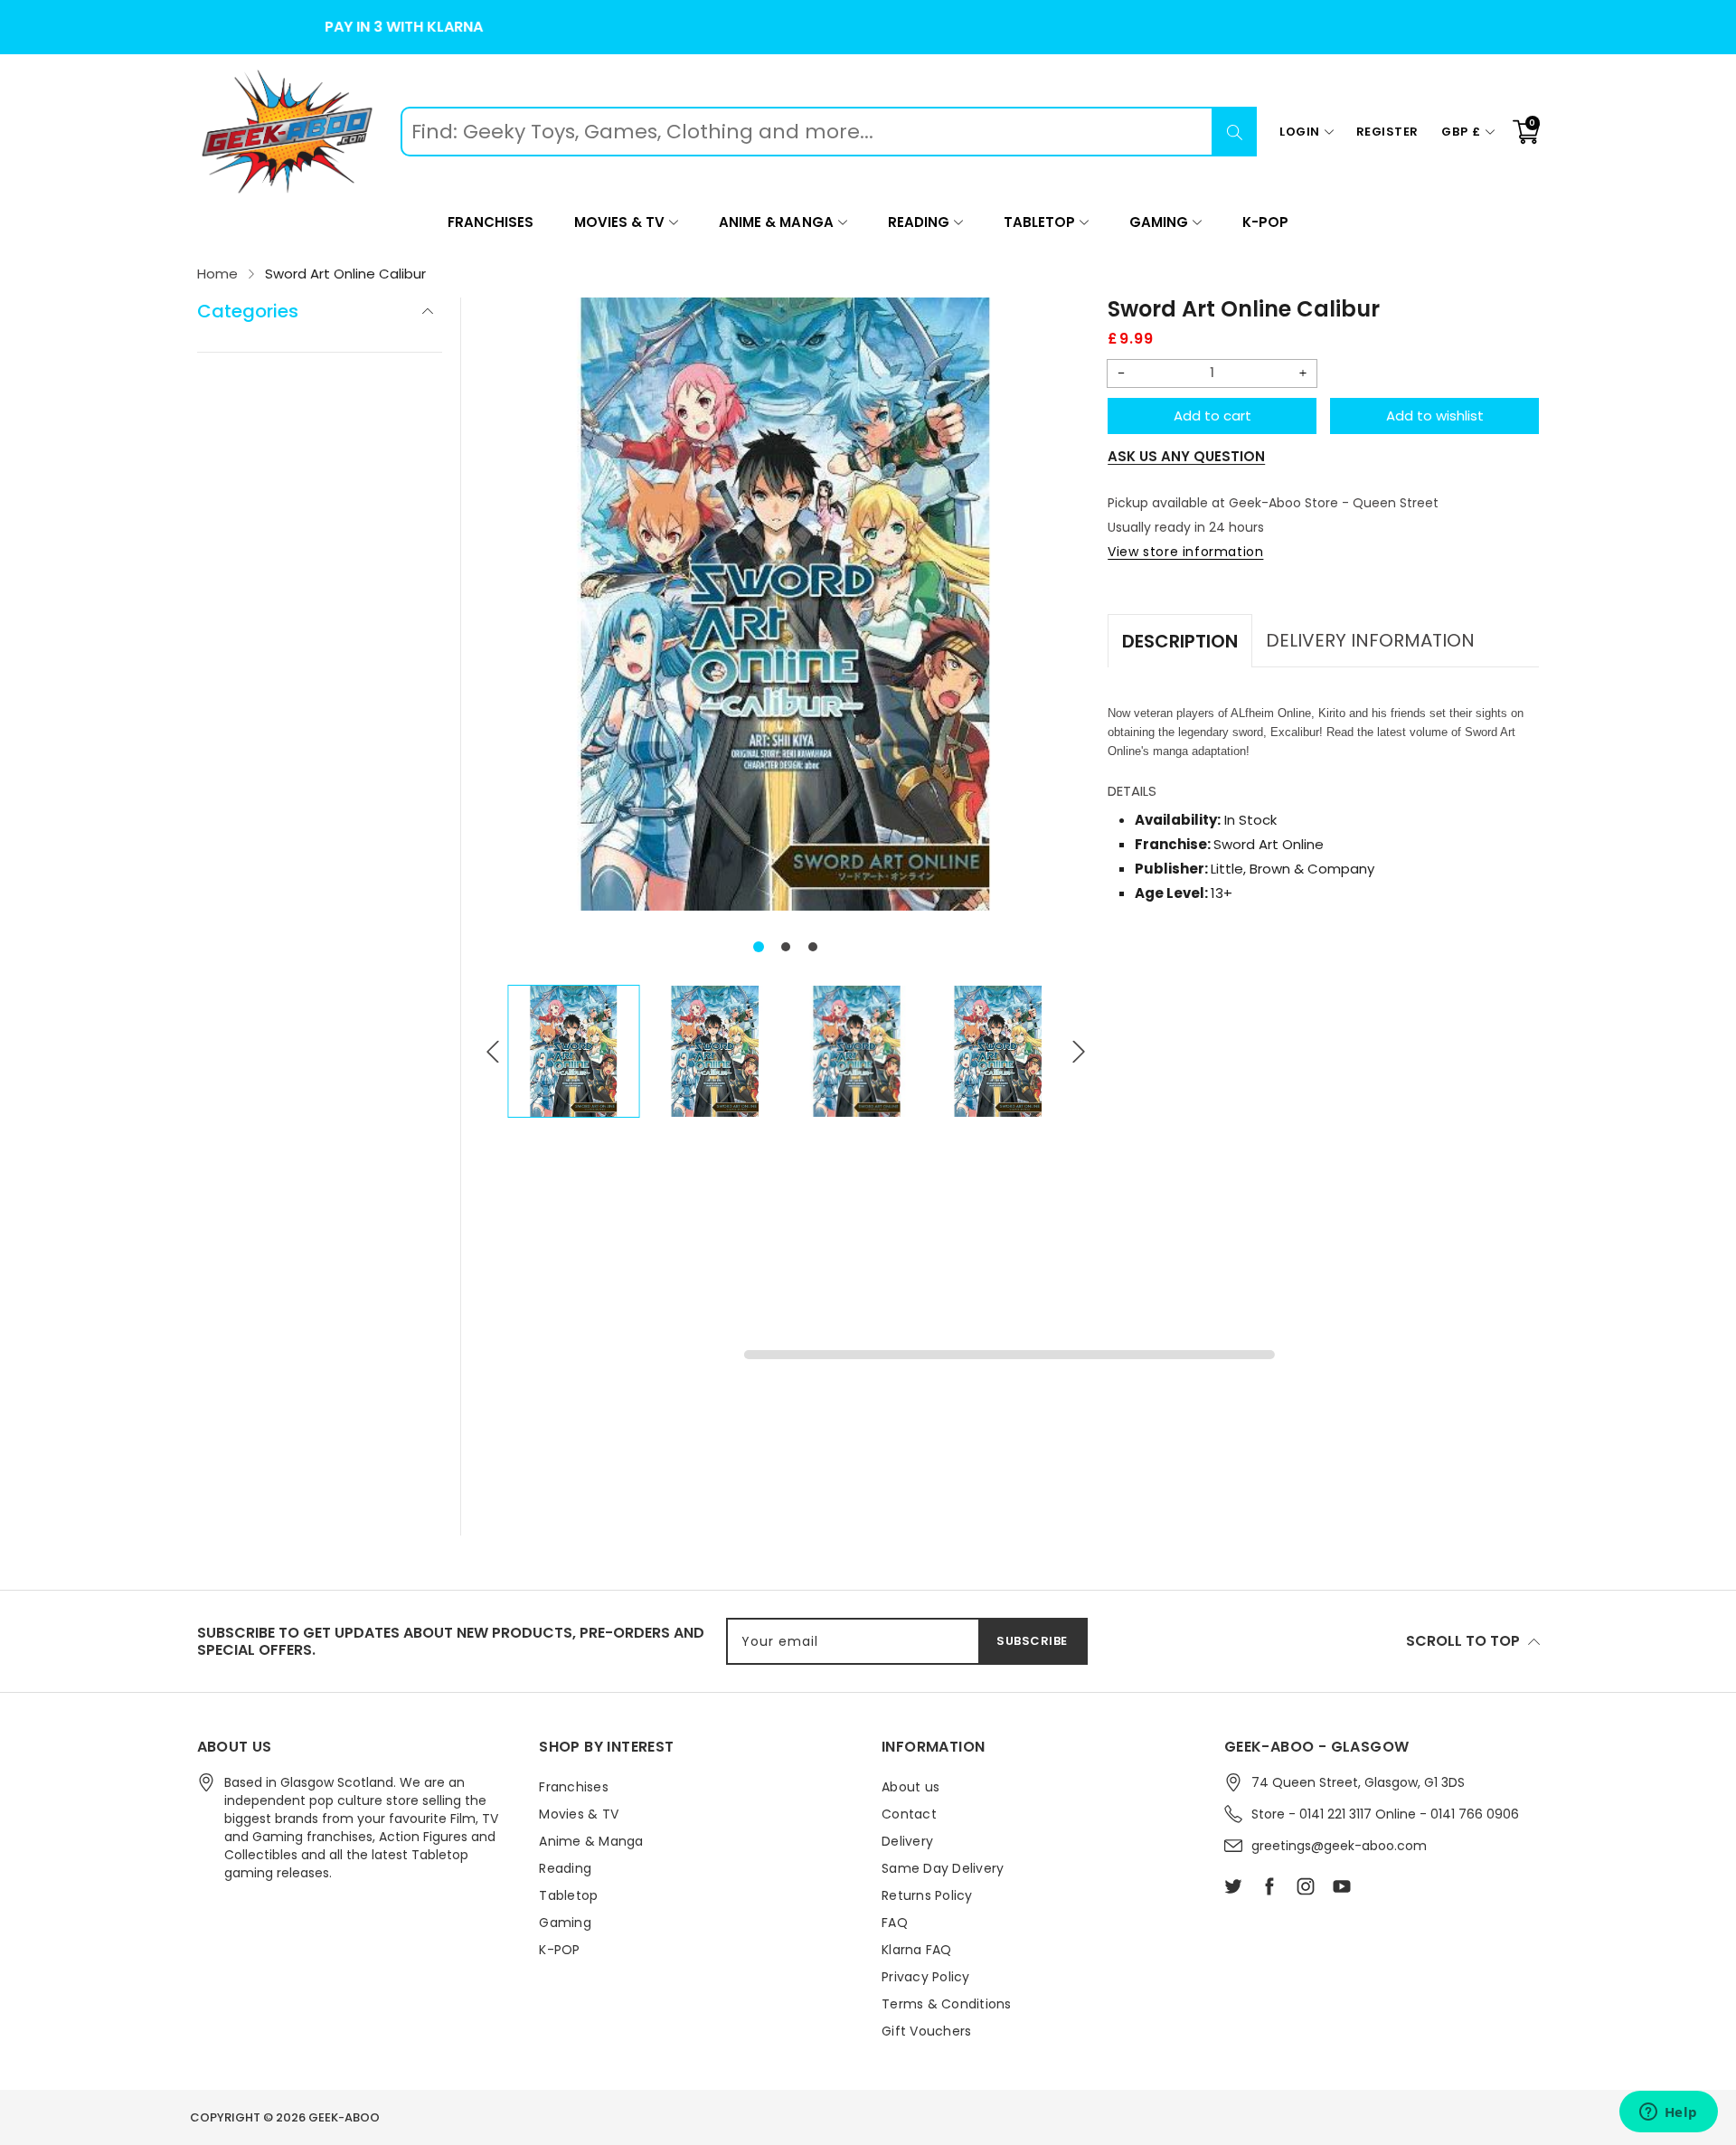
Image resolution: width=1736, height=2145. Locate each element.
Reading (919, 222)
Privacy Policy (926, 1977)
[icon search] (1234, 132)
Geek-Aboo (344, 2117)
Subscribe (1032, 1641)
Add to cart (1212, 416)
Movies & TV (619, 222)
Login (1300, 132)
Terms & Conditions (947, 2004)
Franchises (491, 222)
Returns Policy (927, 1895)
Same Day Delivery (943, 1868)
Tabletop (1039, 222)
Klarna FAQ (917, 1950)
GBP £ (1461, 132)
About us (910, 1787)
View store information (1185, 552)
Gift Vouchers (926, 2031)
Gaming (1159, 222)
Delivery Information (1370, 640)
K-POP (1265, 222)
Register (1387, 132)
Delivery (907, 1841)
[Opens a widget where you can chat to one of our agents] (1668, 2113)
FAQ (895, 1923)
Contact (909, 1814)
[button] (759, 947)
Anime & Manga (776, 222)
